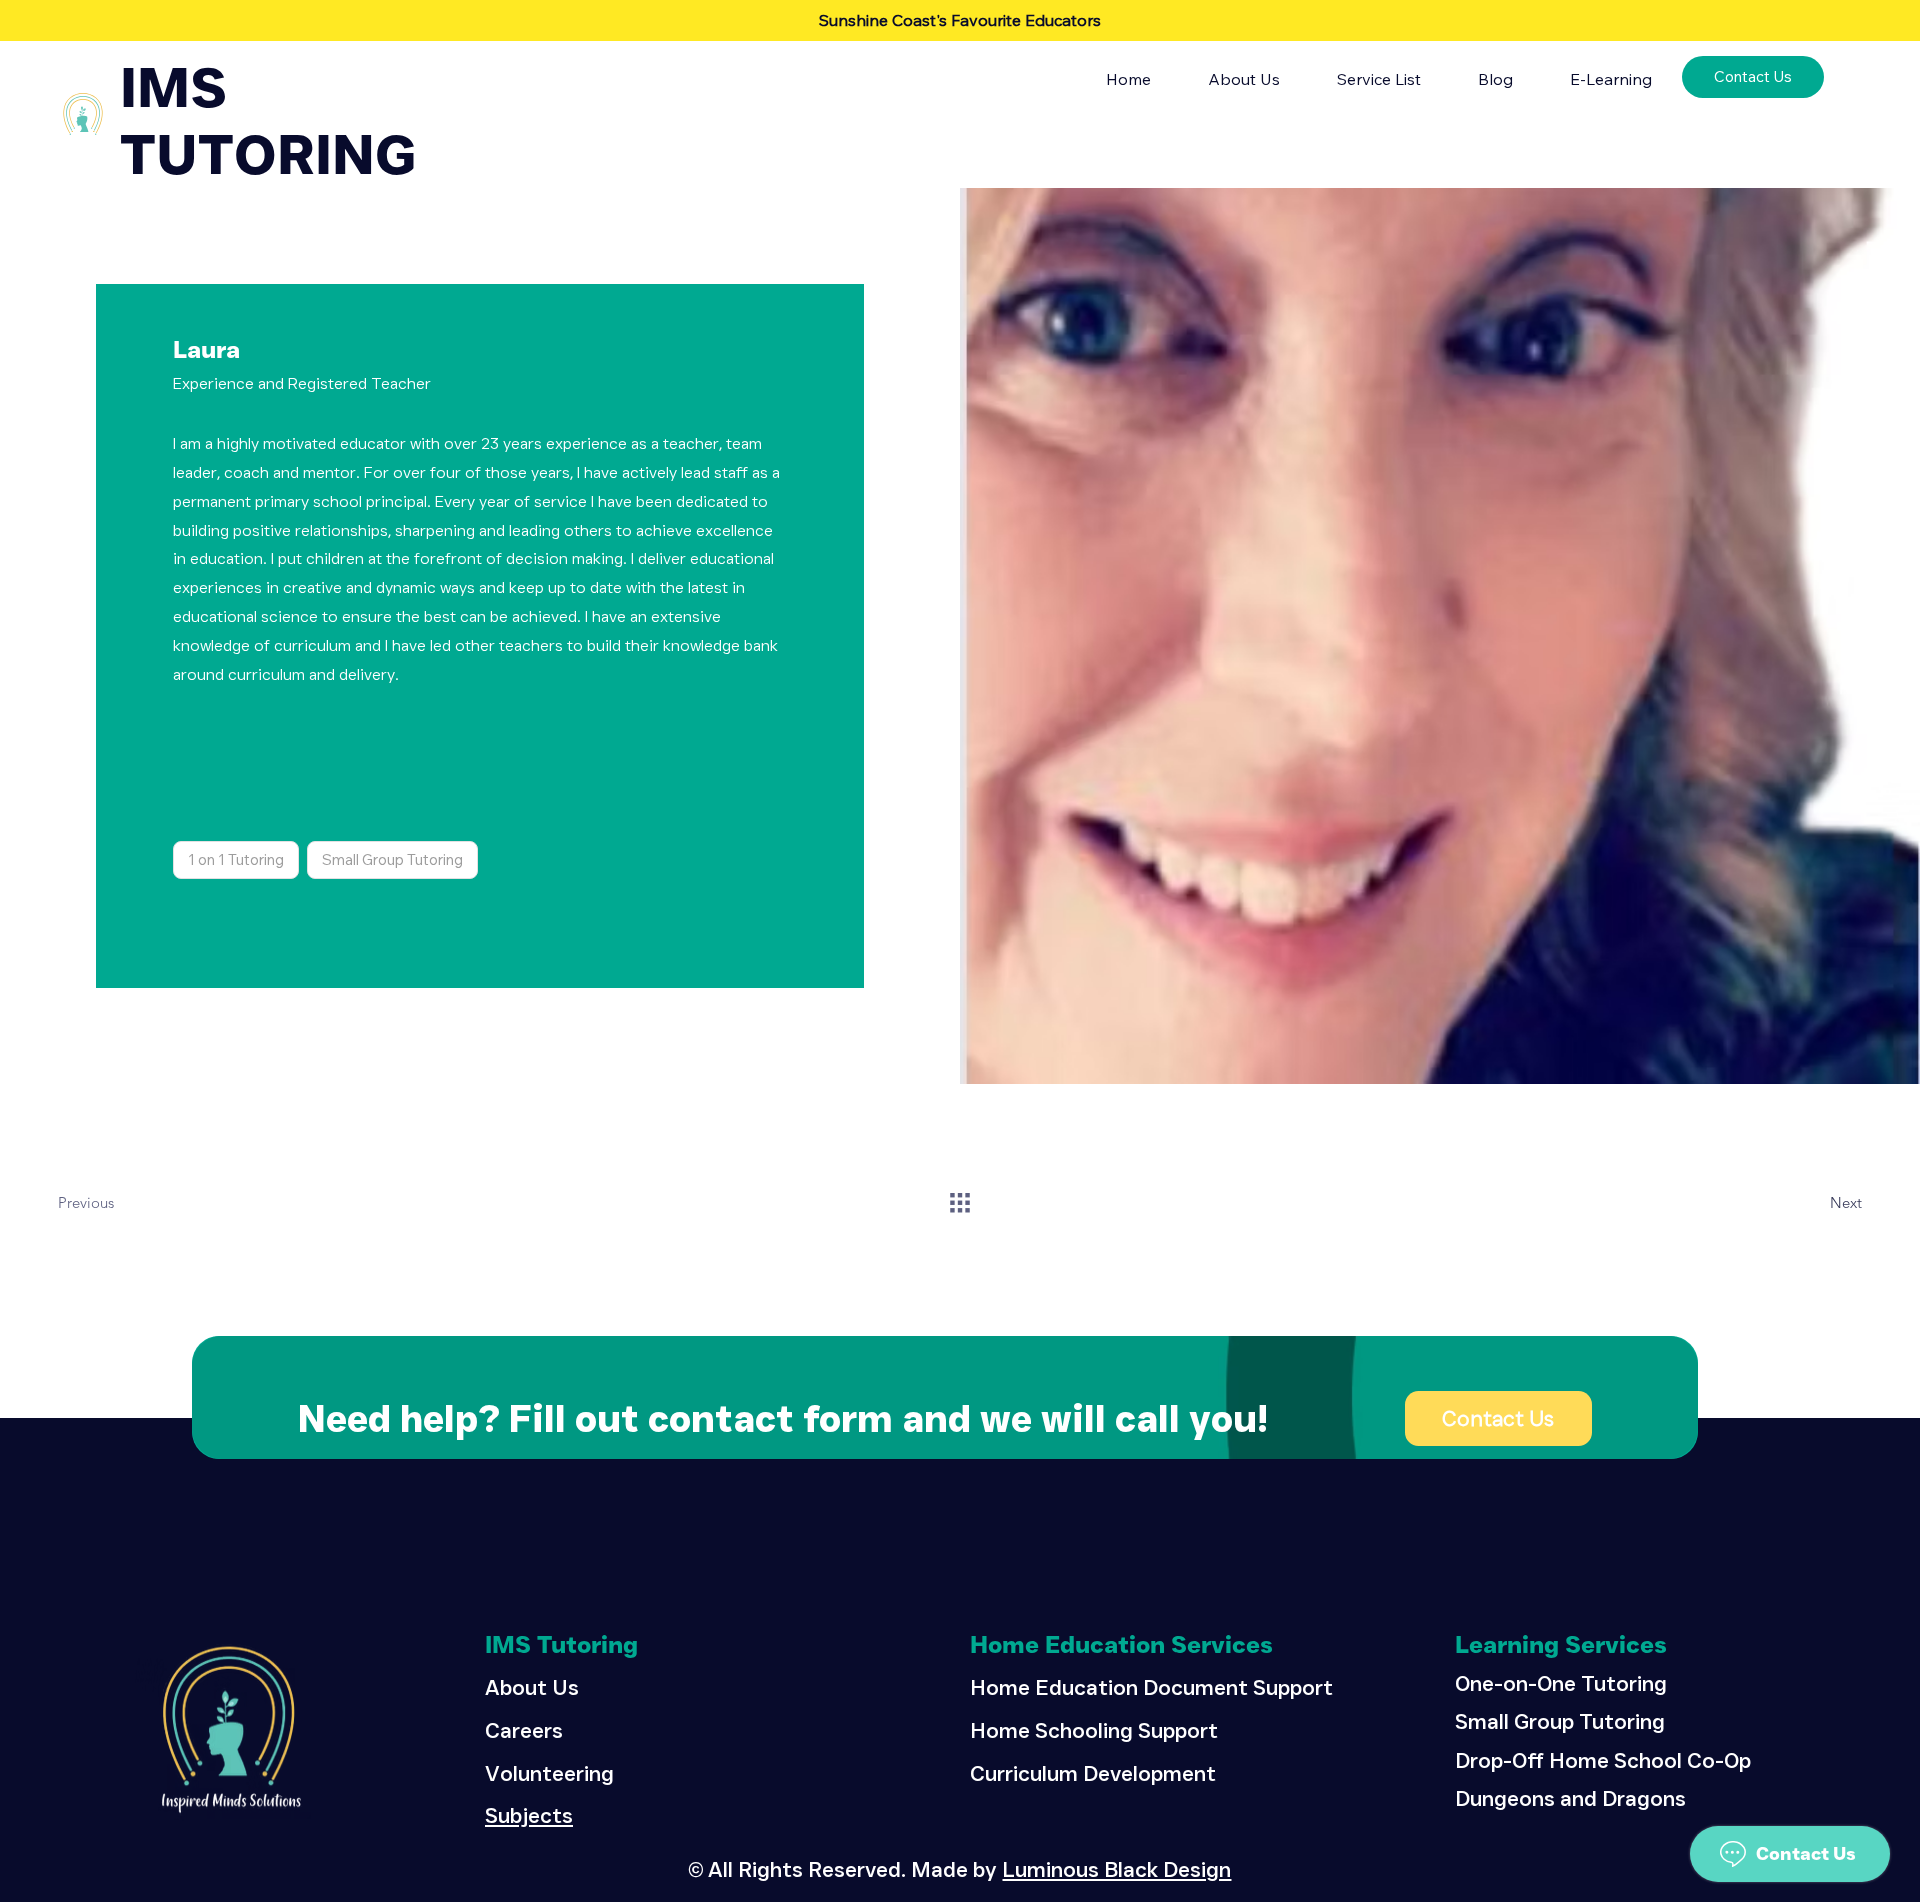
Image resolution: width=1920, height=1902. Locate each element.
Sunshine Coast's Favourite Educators (960, 20)
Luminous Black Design (1116, 1869)
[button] (1602, 79)
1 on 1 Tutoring (236, 859)
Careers (524, 1730)
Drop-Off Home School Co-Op (1603, 1760)
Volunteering (549, 1773)
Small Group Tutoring (392, 859)
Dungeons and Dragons (1570, 1798)
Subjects (529, 1815)
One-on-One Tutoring (1561, 1683)
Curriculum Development (1093, 1773)
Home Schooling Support (1094, 1730)
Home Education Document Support (1151, 1687)
